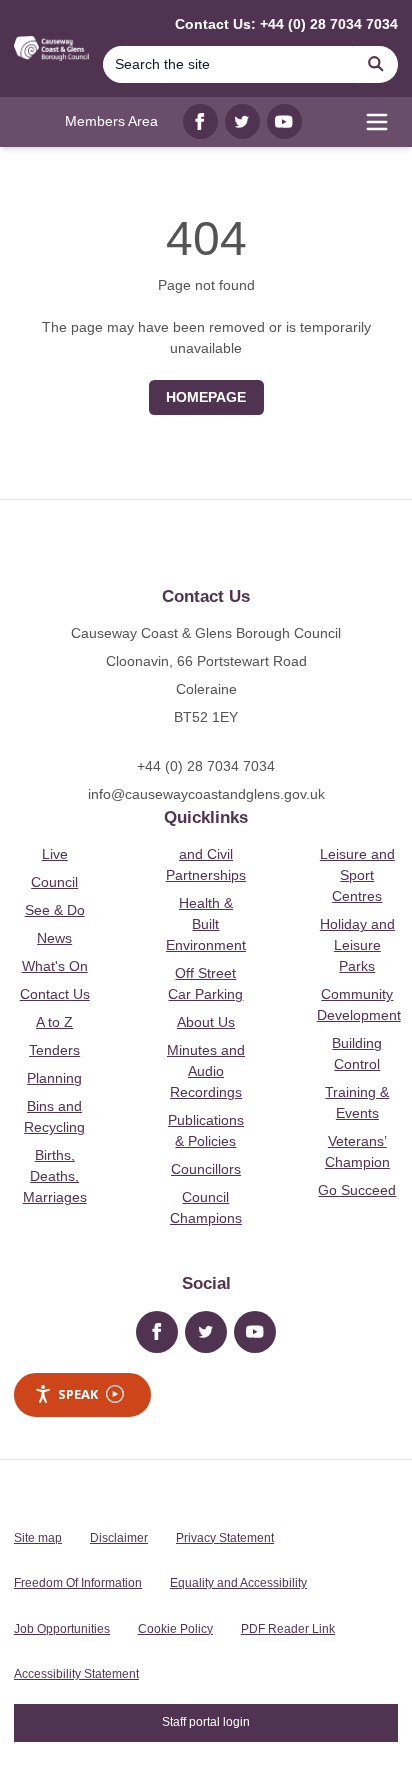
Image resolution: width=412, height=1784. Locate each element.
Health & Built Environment (206, 924)
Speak (78, 1394)
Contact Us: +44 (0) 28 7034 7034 (286, 24)
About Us (206, 1022)
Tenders (54, 1050)
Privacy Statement (225, 1538)
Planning (54, 1078)
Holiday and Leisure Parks (357, 945)
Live (55, 854)
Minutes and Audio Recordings (206, 1071)
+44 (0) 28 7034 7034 (206, 766)
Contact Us (55, 994)
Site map (38, 1538)
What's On (55, 966)
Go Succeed (357, 1190)
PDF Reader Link (288, 1629)
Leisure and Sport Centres (357, 875)
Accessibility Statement (76, 1674)
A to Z (54, 1022)
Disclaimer (119, 1538)
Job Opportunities (62, 1629)
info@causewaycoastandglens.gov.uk (206, 794)
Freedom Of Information (78, 1583)
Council (54, 882)
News (54, 938)
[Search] (376, 64)
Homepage (206, 397)
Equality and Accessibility (238, 1583)
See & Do (55, 910)
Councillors (206, 1169)
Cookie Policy (175, 1629)
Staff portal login (206, 1722)
